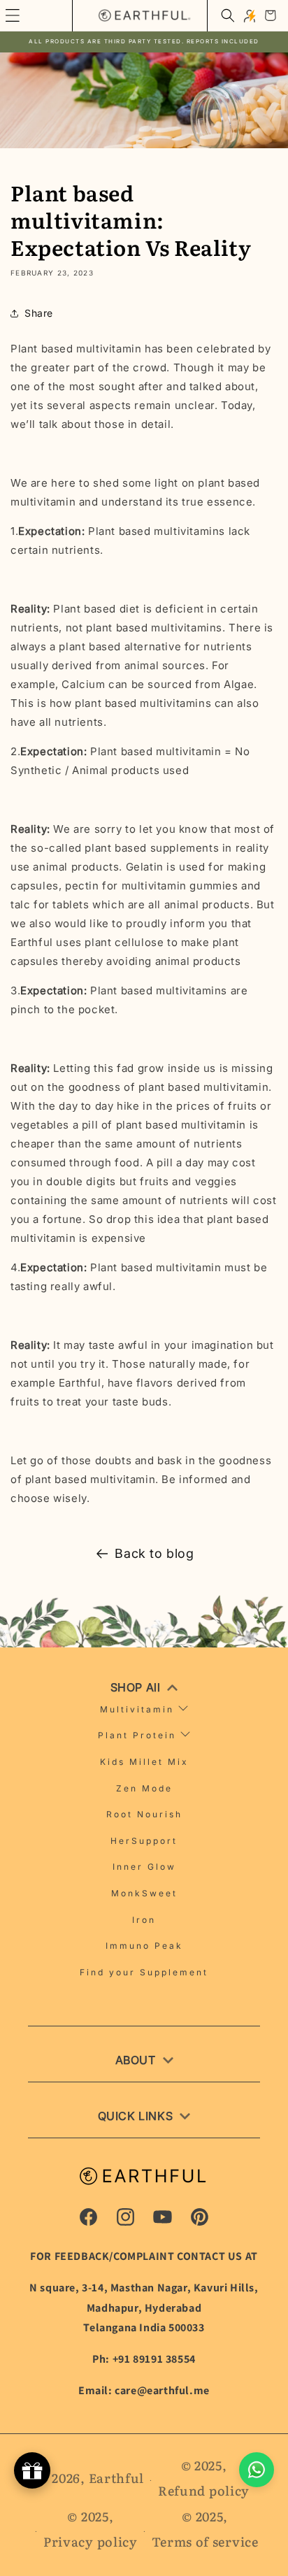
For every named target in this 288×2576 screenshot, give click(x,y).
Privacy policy (91, 2541)
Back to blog (154, 1553)
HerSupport (144, 1841)
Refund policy (204, 2490)
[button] (228, 15)
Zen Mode (144, 1788)
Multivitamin (137, 1709)
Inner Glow (144, 1867)
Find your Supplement (144, 1972)
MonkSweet (144, 1893)
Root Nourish (144, 1814)
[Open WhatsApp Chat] (257, 2470)
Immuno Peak (144, 1946)
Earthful (117, 2478)
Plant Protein (137, 1735)
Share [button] (39, 313)
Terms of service (205, 2541)
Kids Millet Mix (144, 1762)
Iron (144, 1920)
